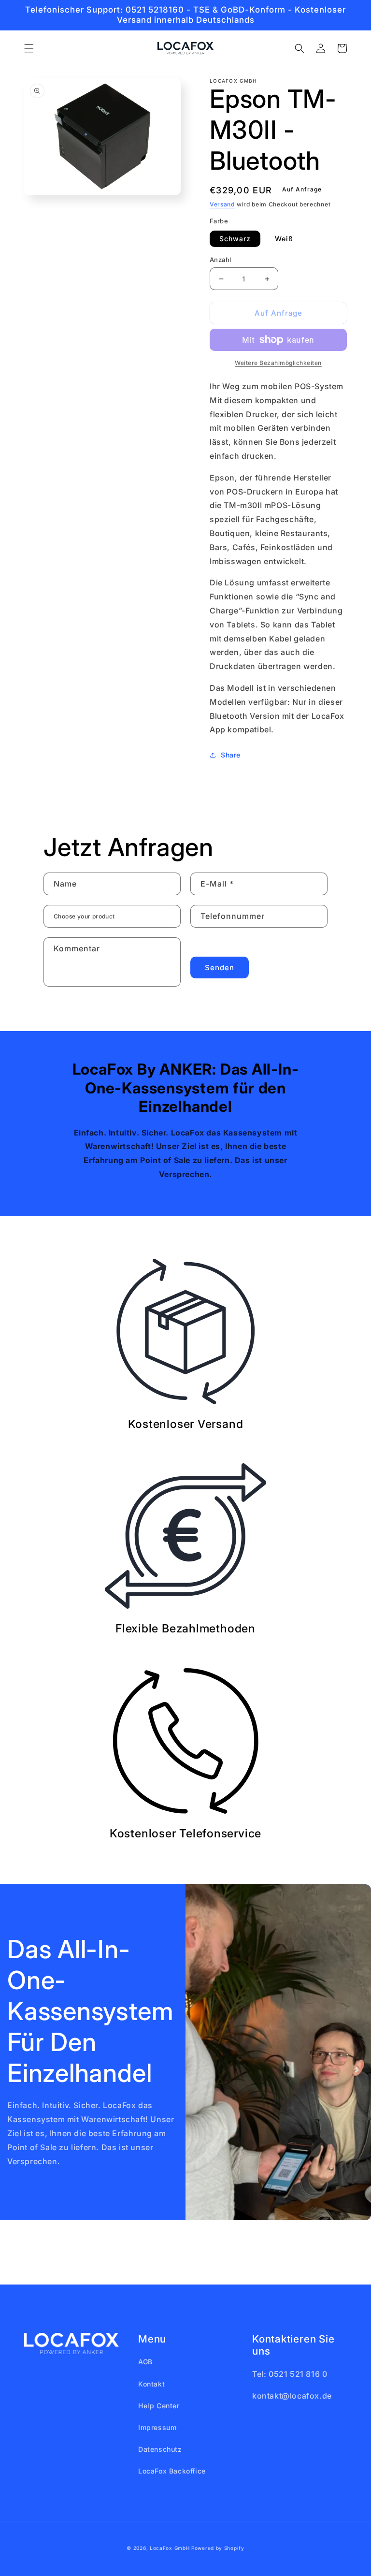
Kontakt (151, 2384)
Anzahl (220, 260)
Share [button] (231, 755)
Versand (222, 204)
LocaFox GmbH (170, 2548)
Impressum (157, 2427)
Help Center (159, 2406)
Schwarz (235, 239)
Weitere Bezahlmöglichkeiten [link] (278, 363)
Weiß (284, 239)
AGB (145, 2362)
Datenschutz (160, 2449)
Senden (220, 968)
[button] (29, 48)
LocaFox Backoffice (172, 2471)
